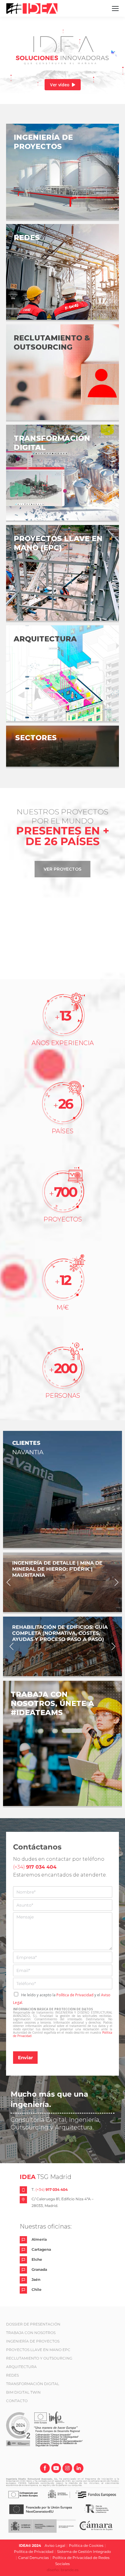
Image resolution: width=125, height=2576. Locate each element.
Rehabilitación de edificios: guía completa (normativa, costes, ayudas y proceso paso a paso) (60, 1633)
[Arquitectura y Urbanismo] (62, 673)
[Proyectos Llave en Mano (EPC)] (62, 573)
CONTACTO (17, 2401)
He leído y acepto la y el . (62, 1999)
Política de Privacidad (75, 1995)
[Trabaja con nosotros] (62, 1743)
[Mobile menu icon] (115, 9)
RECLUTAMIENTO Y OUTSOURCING (39, 2358)
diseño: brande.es (63, 2570)
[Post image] (62, 1582)
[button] (8, 1582)
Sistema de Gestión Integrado (84, 2552)
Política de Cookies (86, 2545)
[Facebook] (45, 2469)
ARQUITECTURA (21, 2367)
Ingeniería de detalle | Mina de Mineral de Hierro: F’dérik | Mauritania (57, 1569)
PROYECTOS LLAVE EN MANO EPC (38, 2350)
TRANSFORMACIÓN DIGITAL (33, 2384)
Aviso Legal (55, 2545)
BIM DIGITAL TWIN (23, 2392)
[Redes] (62, 272)
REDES (12, 2375)
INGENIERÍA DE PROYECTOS (33, 2341)
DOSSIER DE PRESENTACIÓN (33, 2324)
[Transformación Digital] (62, 473)
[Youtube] (56, 2469)
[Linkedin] (79, 2469)
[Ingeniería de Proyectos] (62, 172)
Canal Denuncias (34, 2558)
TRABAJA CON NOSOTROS (31, 2333)
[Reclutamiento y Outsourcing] (62, 372)
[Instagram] (67, 2469)
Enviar (25, 2058)
